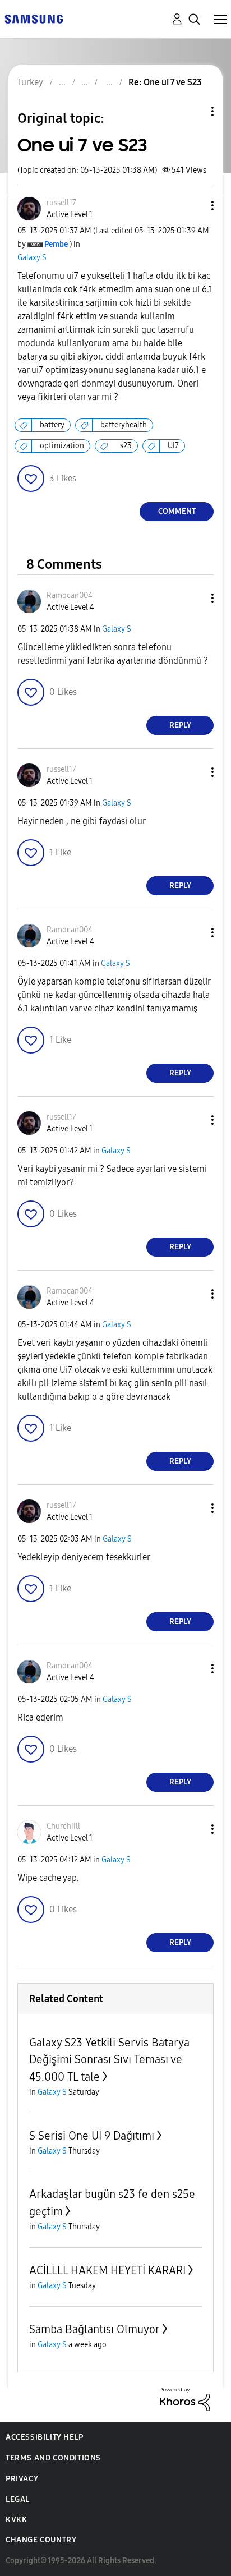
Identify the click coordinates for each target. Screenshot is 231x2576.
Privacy (22, 2479)
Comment (177, 511)
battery (52, 425)
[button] (194, 206)
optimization (62, 446)
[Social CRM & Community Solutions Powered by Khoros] (185, 2398)
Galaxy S (32, 258)
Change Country (41, 2540)
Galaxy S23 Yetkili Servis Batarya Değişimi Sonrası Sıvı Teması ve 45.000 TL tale (109, 2060)
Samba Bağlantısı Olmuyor (94, 2329)
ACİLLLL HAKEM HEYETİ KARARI (107, 2270)
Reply (180, 725)
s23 (126, 446)
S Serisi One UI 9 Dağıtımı (92, 2136)
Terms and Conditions (53, 2458)
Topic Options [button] (193, 111)
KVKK (16, 2520)
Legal (18, 2499)
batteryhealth (124, 425)
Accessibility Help (45, 2437)
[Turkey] (34, 18)
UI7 (173, 446)
